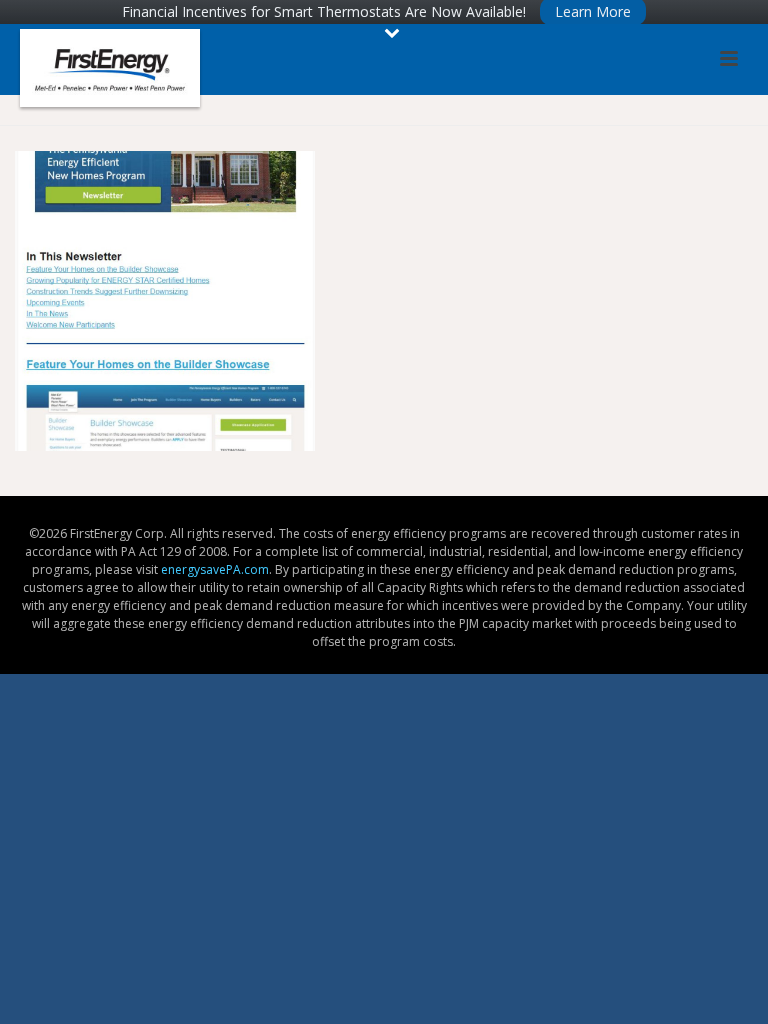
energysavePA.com (215, 569)
